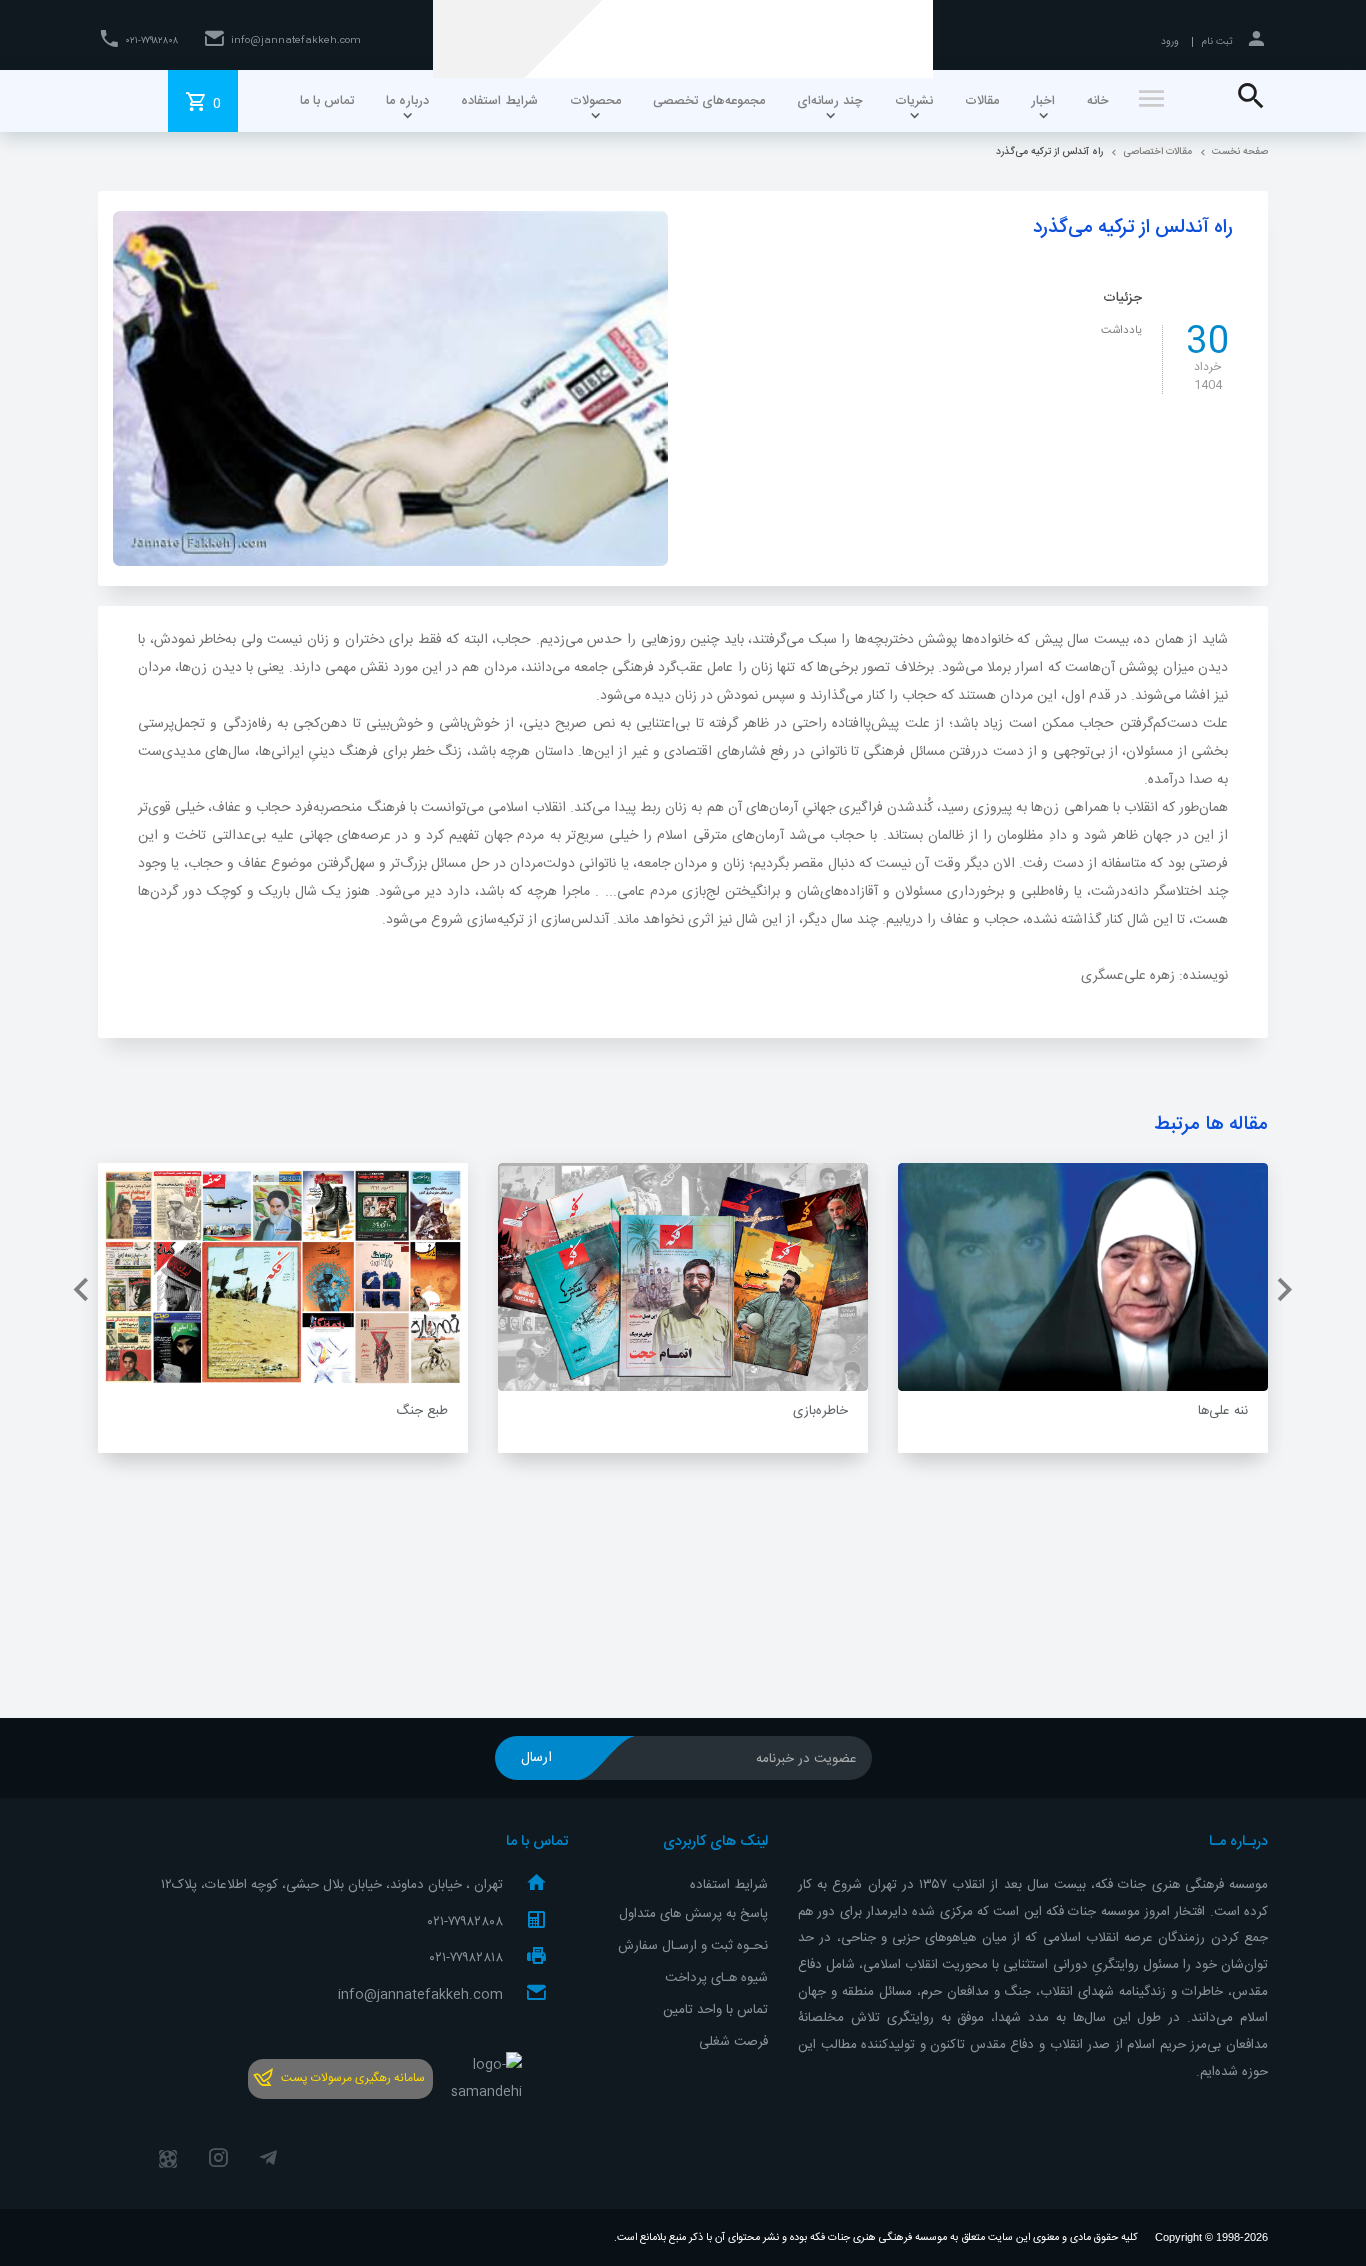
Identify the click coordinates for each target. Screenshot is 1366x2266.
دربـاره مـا (1238, 1842)
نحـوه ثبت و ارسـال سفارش (693, 1946)
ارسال (536, 1758)
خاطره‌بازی (820, 1411)
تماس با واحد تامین (715, 2010)
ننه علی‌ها (1223, 1411)
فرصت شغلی (733, 2042)
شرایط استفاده (729, 1885)
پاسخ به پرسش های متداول (693, 1914)
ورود (1170, 42)
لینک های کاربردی (715, 1842)
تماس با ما (537, 1842)
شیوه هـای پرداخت (716, 1978)
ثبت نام (1217, 42)
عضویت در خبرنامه (806, 1759)
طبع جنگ (422, 1411)
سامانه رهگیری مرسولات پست (353, 2078)
